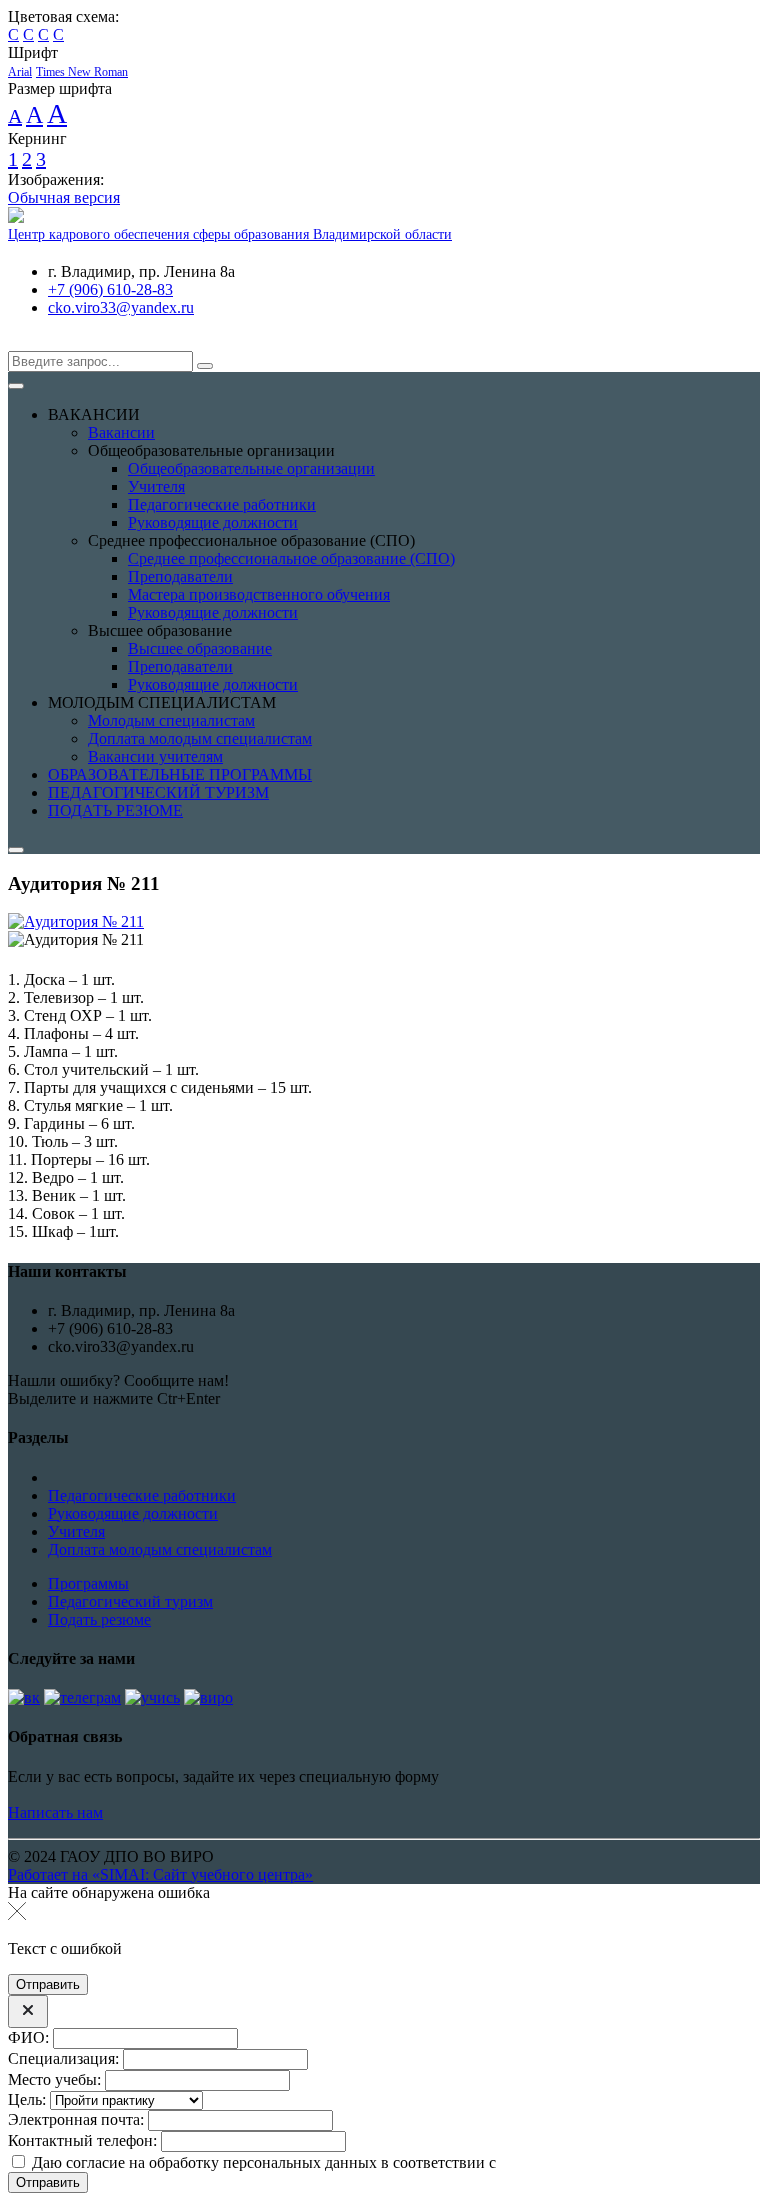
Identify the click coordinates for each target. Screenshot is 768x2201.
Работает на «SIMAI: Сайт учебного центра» (160, 1874)
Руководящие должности (133, 1513)
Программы (88, 1583)
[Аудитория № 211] (76, 921)
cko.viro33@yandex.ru (121, 307)
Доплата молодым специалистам (160, 1549)
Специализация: (63, 2058)
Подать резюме (99, 1619)
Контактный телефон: (82, 2140)
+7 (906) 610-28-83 (110, 289)
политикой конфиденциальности (612, 2162)
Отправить (48, 2182)
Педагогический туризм (130, 1601)
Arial (20, 72)
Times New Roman (82, 72)
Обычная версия (64, 197)
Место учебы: (54, 2079)
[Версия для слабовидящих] (23, 341)
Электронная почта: (76, 2119)
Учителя (76, 1531)
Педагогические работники (142, 1495)
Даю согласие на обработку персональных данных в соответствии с (378, 2162)
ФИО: (28, 2037)
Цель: (27, 2099)
